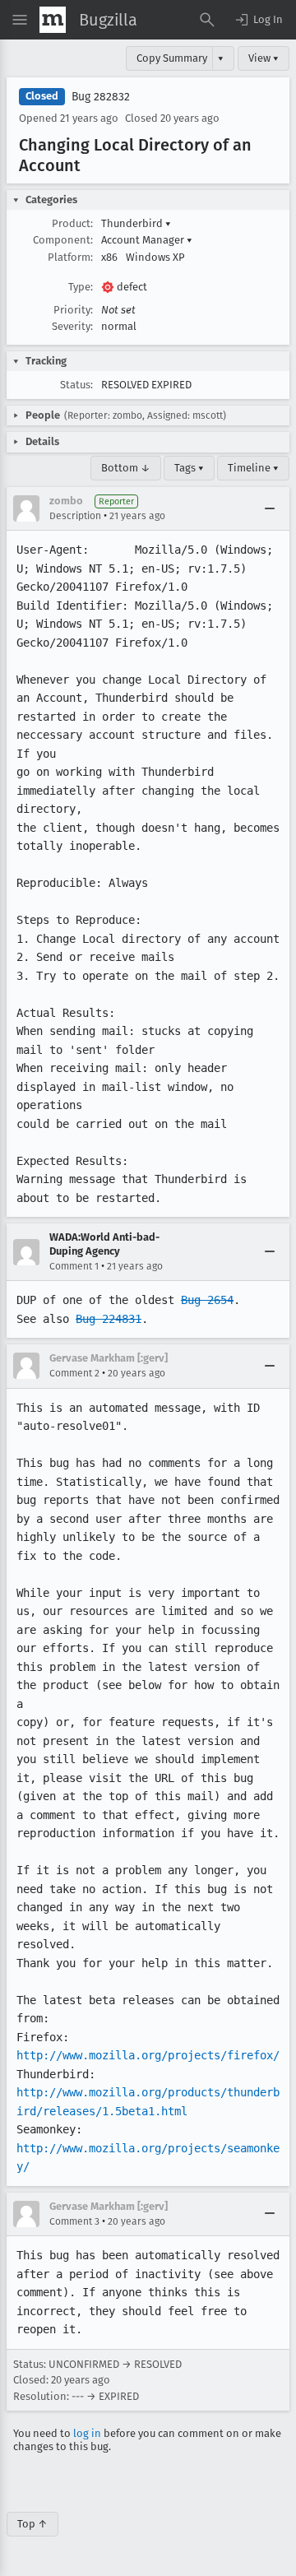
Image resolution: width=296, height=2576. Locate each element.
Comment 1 (74, 1266)
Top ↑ (32, 2524)
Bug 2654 (207, 1300)
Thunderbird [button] (136, 223)
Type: (81, 287)
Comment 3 (74, 2221)
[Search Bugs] (207, 20)
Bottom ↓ (126, 468)
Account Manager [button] (147, 240)
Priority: (73, 310)
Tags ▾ (189, 468)
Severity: (72, 326)
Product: (72, 223)
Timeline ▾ (253, 468)
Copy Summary (172, 58)
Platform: (70, 257)
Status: (76, 385)
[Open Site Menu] (20, 20)
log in (87, 2433)
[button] (258, 20)
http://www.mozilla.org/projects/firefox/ (148, 2055)
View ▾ (264, 58)
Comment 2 (74, 1373)
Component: (63, 240)
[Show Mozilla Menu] (53, 20)
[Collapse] (270, 508)
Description (75, 516)
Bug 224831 (109, 1319)
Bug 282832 (101, 97)
